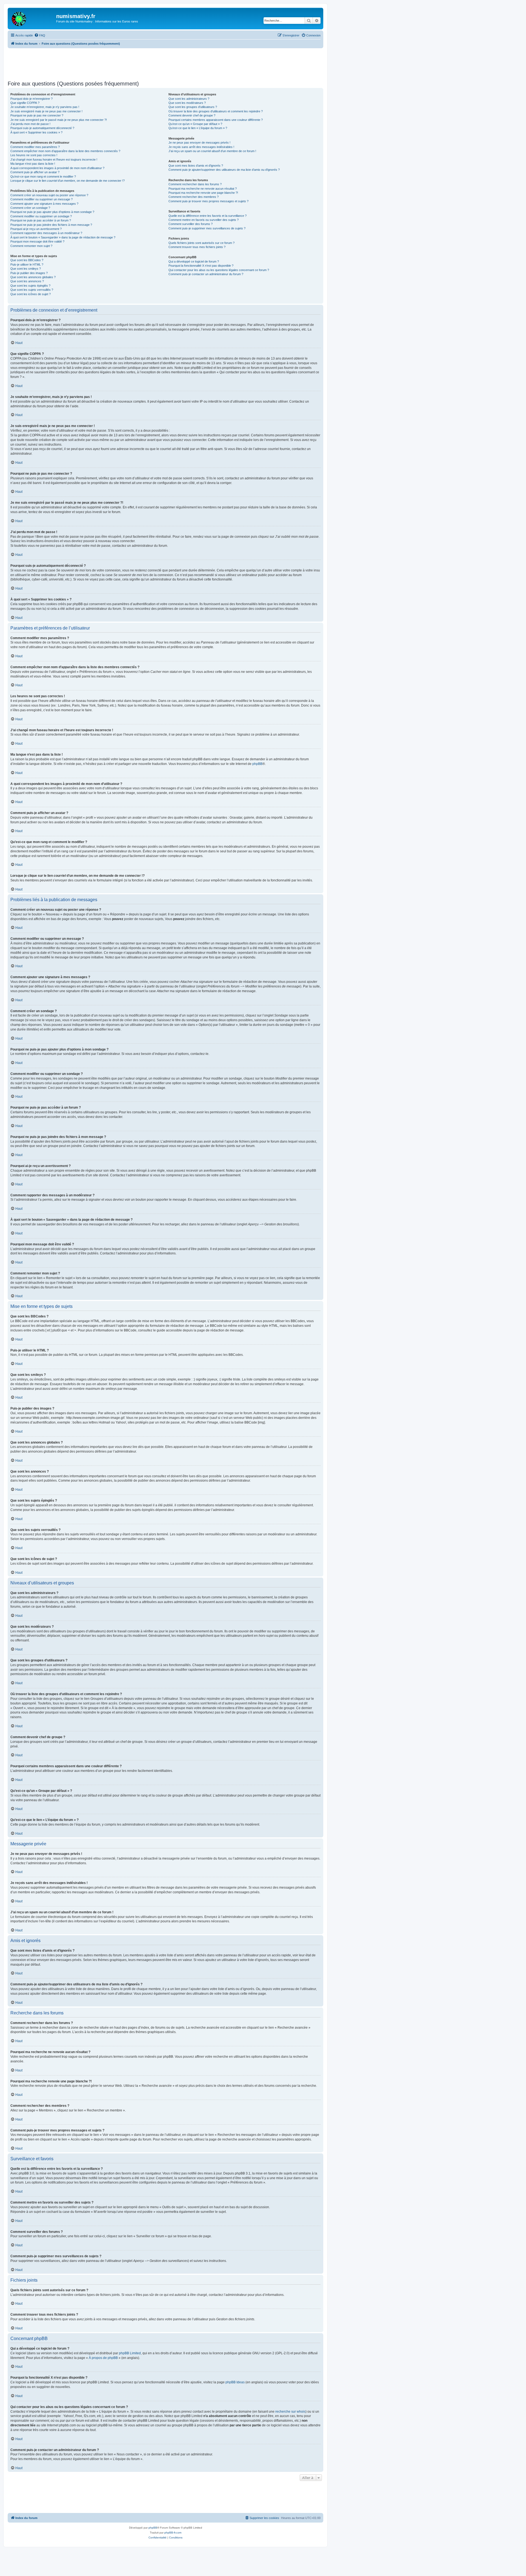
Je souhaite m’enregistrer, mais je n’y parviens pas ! (45, 107)
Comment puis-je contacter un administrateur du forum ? (206, 274)
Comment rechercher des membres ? (194, 197)
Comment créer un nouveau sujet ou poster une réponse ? (49, 195)
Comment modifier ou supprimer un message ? (42, 199)
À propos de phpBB (103, 2358)
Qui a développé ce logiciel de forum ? (194, 261)
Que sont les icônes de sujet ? (31, 294)
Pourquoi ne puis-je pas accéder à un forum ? (41, 220)
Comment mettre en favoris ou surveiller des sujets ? (204, 220)
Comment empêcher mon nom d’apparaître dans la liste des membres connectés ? (65, 151)
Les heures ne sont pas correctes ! (34, 155)
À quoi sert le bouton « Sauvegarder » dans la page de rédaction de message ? (63, 237)
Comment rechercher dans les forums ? (195, 184)
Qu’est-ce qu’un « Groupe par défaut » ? (195, 124)
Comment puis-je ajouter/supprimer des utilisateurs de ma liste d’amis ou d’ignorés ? (224, 170)
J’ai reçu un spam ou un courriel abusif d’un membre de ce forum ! (212, 151)
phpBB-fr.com (173, 2533)
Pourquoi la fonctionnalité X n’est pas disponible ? (201, 266)
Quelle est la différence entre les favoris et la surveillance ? (208, 216)
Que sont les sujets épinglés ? (30, 286)
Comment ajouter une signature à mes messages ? (44, 204)
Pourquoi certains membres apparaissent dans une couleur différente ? (216, 120)
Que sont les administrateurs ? (189, 99)
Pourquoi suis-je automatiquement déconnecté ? (42, 128)
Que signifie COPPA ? (25, 103)
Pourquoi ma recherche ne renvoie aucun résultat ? (203, 189)
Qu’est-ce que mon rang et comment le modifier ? (43, 177)
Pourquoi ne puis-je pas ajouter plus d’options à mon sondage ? (52, 212)
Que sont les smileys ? (26, 269)
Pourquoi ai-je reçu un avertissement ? (36, 229)
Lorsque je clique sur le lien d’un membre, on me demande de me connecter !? (68, 181)
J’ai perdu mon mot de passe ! (30, 124)
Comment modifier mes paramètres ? (35, 147)
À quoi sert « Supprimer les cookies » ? (36, 132)
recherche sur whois (290, 2412)
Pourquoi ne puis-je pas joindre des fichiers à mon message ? (51, 225)
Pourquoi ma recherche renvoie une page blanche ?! (203, 193)
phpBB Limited (130, 2353)
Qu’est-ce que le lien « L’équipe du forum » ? (198, 128)
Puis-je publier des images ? (29, 273)
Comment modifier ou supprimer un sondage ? (41, 216)
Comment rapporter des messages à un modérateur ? (46, 233)
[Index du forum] (33, 18)
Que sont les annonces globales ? (33, 277)
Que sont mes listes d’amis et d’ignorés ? (196, 166)
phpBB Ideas (235, 2382)
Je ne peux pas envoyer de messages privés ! (199, 143)
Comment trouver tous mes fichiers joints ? (197, 247)
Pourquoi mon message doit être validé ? (37, 241)
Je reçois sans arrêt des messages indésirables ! (201, 147)
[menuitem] (40, 35)
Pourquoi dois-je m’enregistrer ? (32, 99)
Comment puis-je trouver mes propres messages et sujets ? (208, 201)
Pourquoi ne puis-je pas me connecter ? (37, 115)
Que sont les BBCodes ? (27, 260)
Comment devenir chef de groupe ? (192, 115)
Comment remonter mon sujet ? (31, 246)
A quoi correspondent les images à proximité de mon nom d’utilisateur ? (57, 168)
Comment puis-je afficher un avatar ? (35, 172)
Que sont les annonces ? (27, 281)
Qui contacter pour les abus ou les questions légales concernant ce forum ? (219, 270)
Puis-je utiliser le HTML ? (27, 264)
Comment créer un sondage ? (30, 208)
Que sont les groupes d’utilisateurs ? (193, 107)
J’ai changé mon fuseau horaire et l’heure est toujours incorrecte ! (54, 160)
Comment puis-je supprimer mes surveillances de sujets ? (207, 228)
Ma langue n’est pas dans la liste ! (33, 164)
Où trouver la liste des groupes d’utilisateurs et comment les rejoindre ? (216, 111)
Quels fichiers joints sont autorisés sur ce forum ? (201, 243)
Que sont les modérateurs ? (187, 103)
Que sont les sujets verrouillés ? (32, 290)
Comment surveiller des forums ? (191, 224)
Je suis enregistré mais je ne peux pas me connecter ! (46, 111)
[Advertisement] (165, 63)
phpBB (257, 764)
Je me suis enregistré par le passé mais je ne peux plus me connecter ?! (59, 120)
